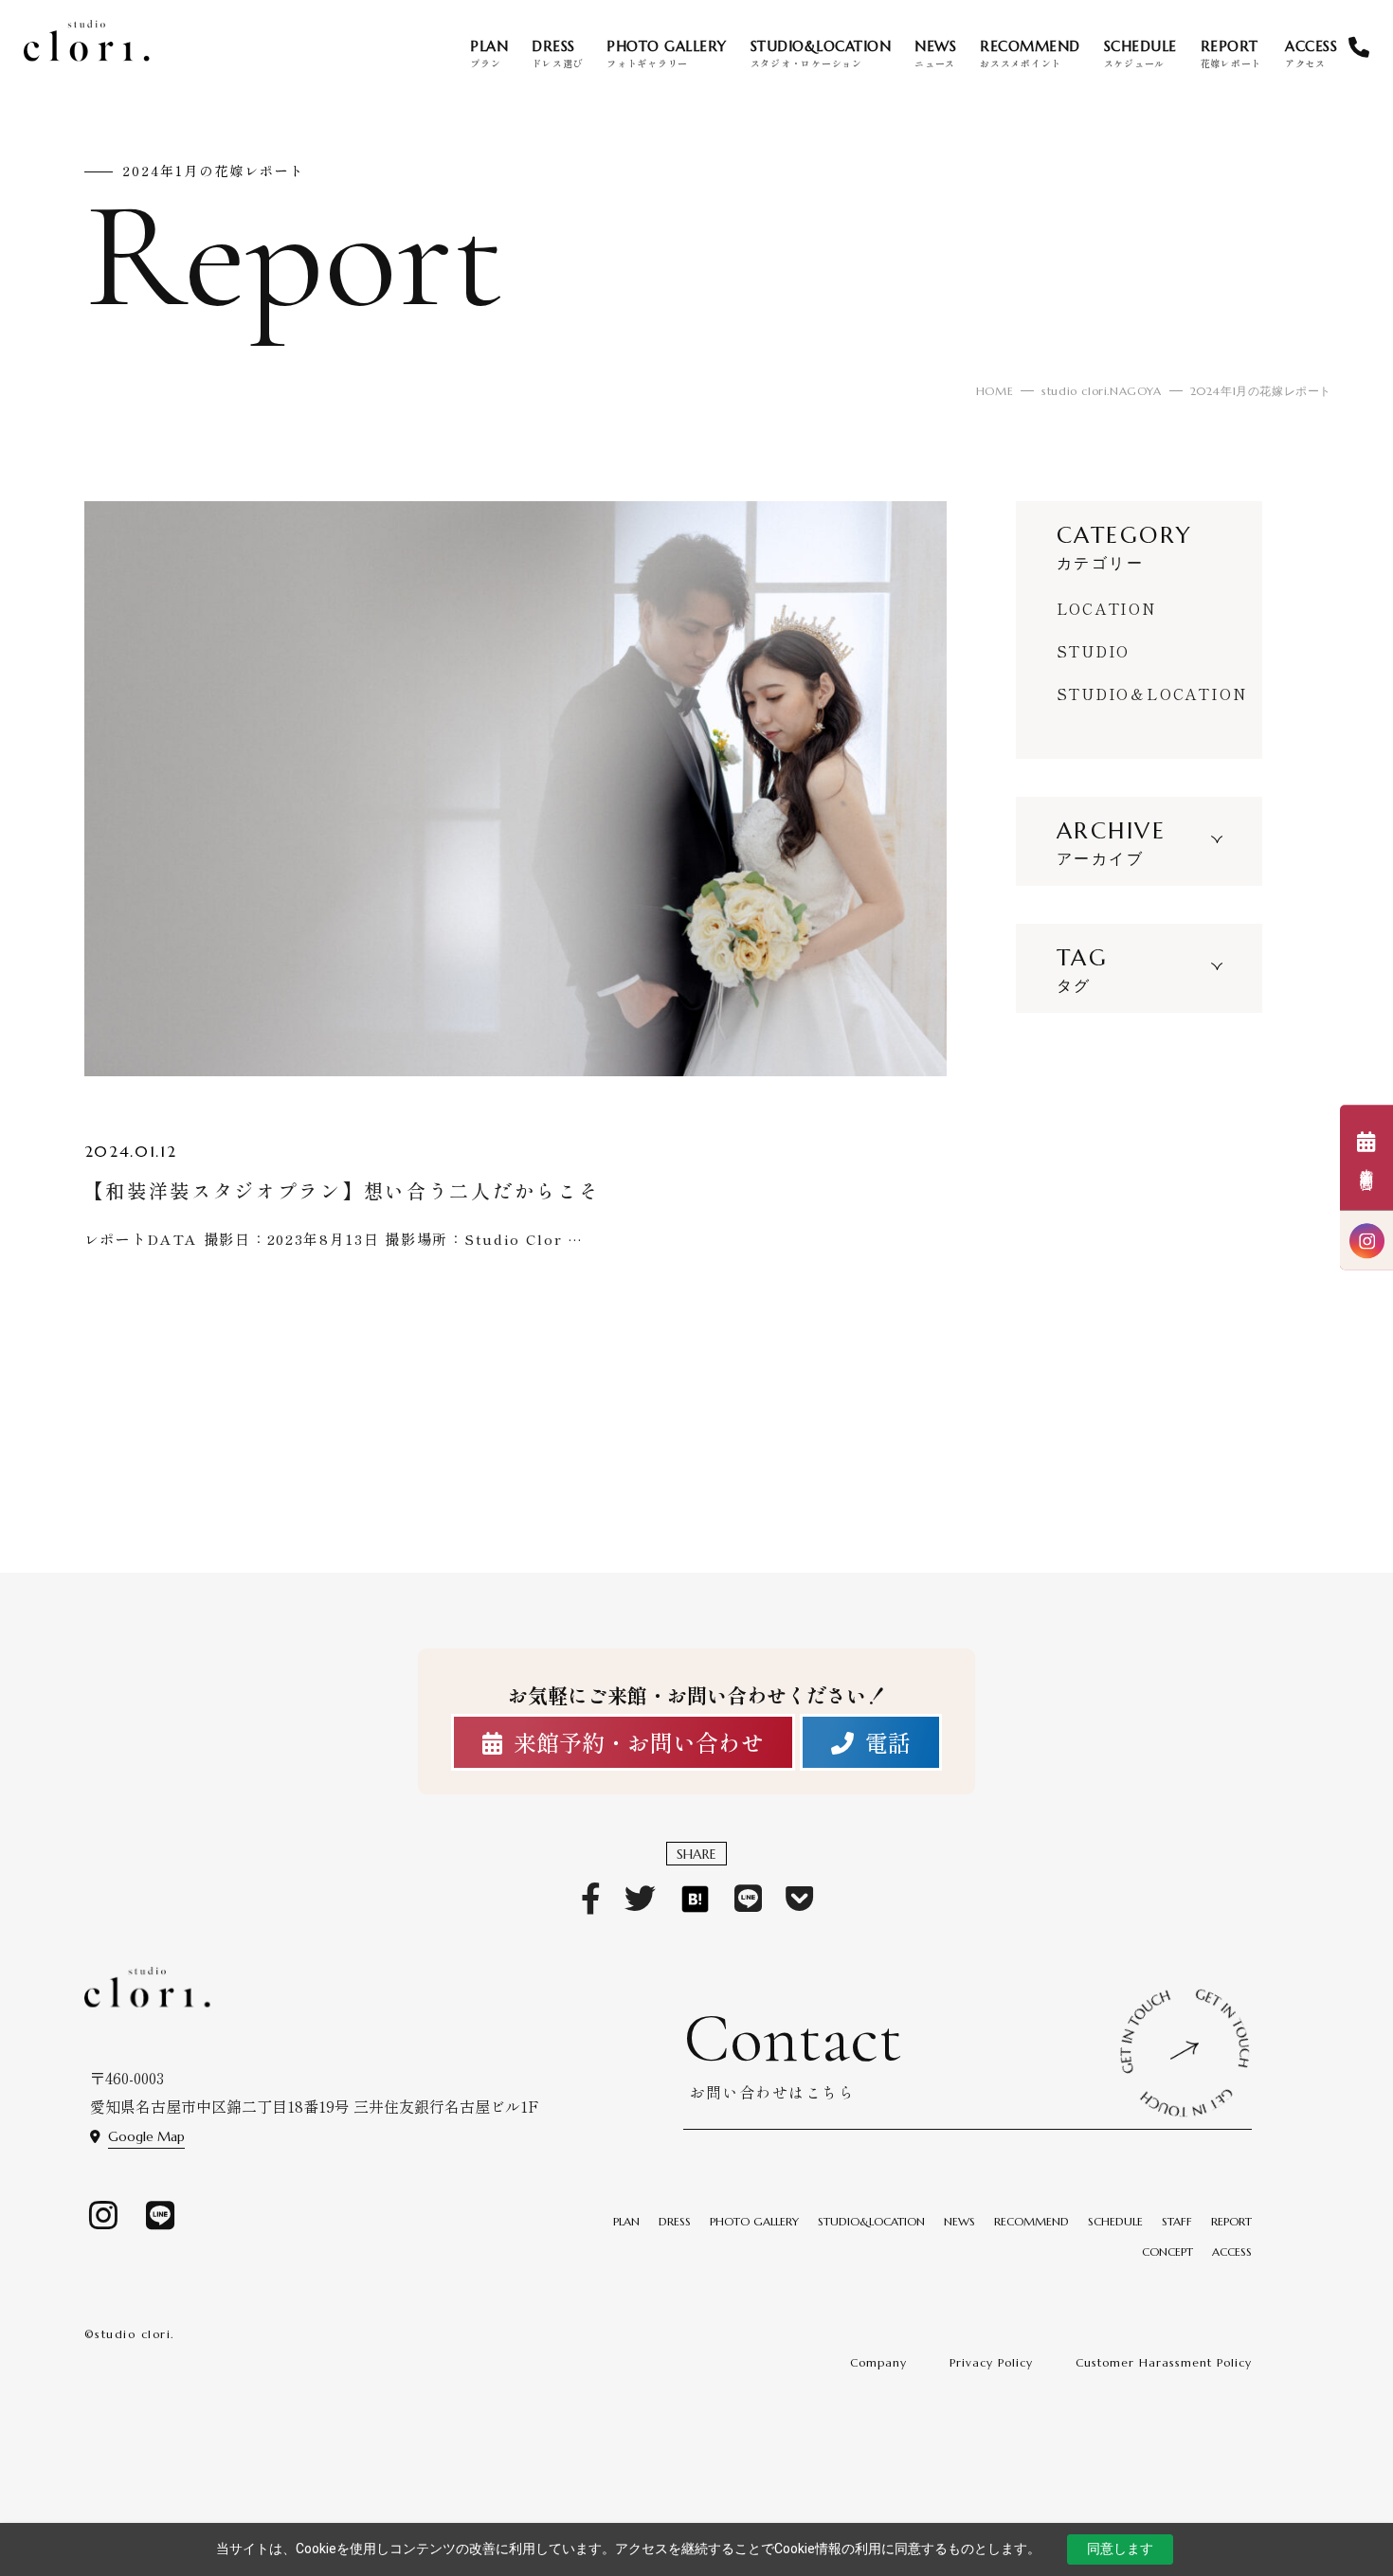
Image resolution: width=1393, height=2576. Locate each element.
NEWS (959, 2221)
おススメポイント (1030, 54)
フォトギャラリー (667, 54)
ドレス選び (557, 54)
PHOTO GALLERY (754, 2221)
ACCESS (1232, 2252)
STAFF (1177, 2221)
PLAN (626, 2221)
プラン (489, 54)
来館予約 (1366, 1172)
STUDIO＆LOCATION (1152, 694)
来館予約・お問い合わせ (639, 1742)
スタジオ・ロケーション (821, 54)
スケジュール (1140, 54)
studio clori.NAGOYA (1101, 391)
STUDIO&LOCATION (871, 2221)
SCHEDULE (1115, 2221)
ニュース (935, 54)
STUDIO (1094, 651)
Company (878, 2362)
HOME (995, 391)
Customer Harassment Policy (1164, 2362)
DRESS (675, 2221)
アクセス (1311, 54)
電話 (888, 1742)
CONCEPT (1167, 2252)
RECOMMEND (1031, 2221)
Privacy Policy (991, 2362)
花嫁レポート (1231, 54)
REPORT (1231, 2221)
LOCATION (1107, 608)
